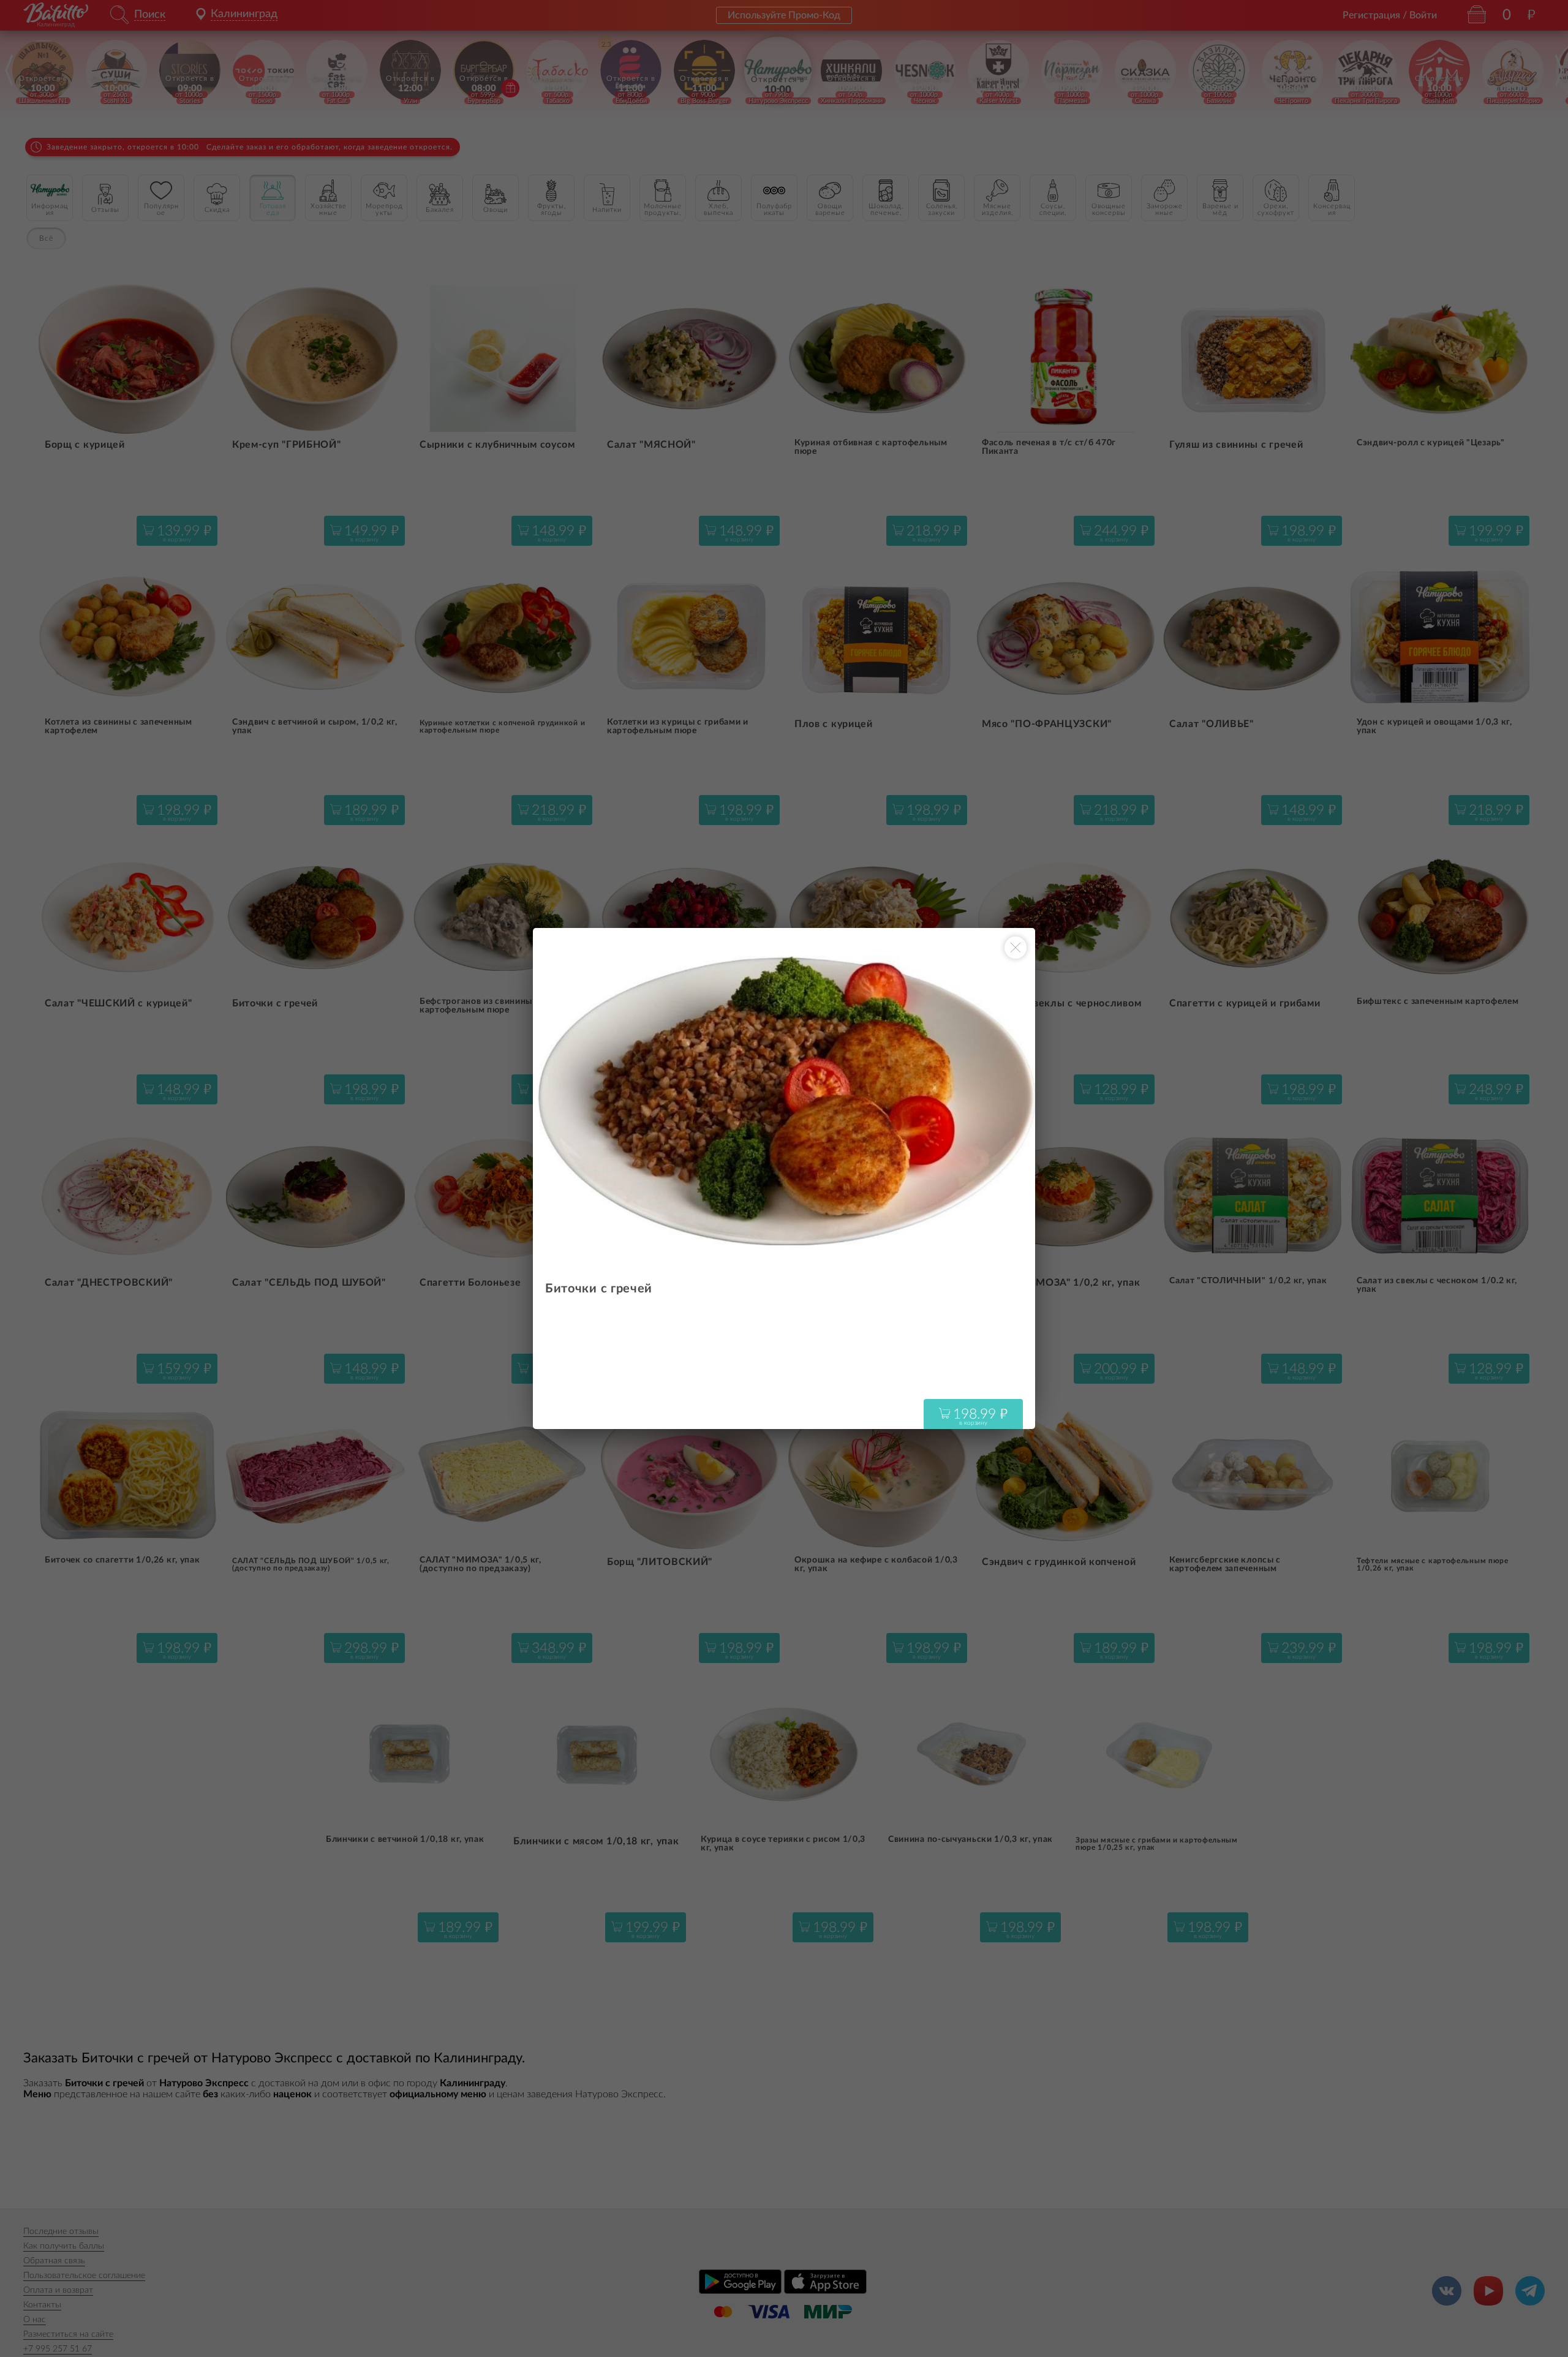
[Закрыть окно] (1016, 948)
